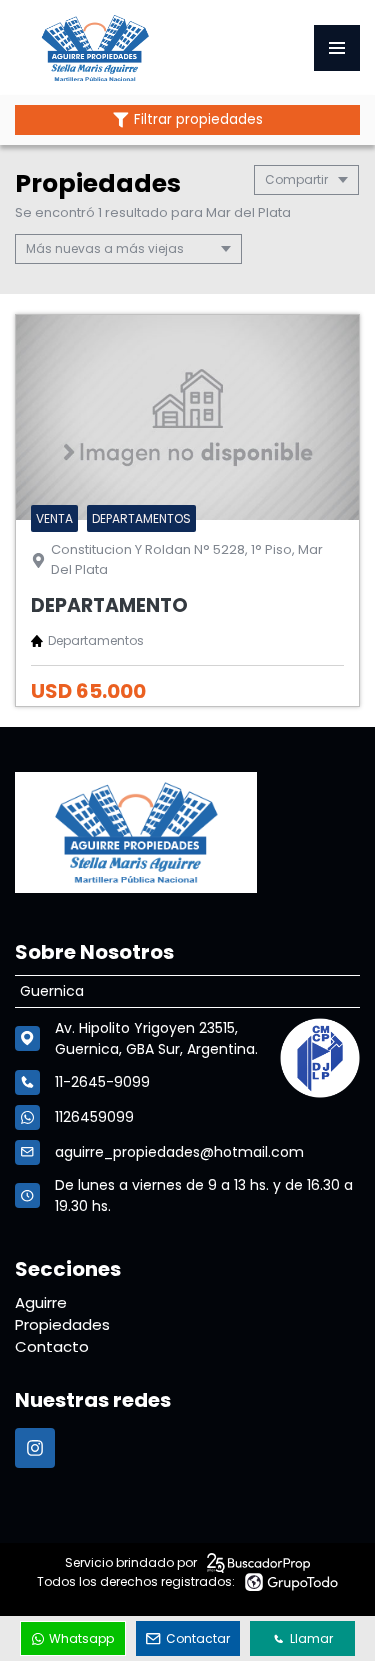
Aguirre (41, 1302)
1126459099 (94, 1117)
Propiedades (62, 1324)
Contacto (52, 1346)
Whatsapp (81, 1638)
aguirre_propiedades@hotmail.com (179, 1152)
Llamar (311, 1638)
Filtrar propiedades (198, 119)
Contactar (198, 1638)
